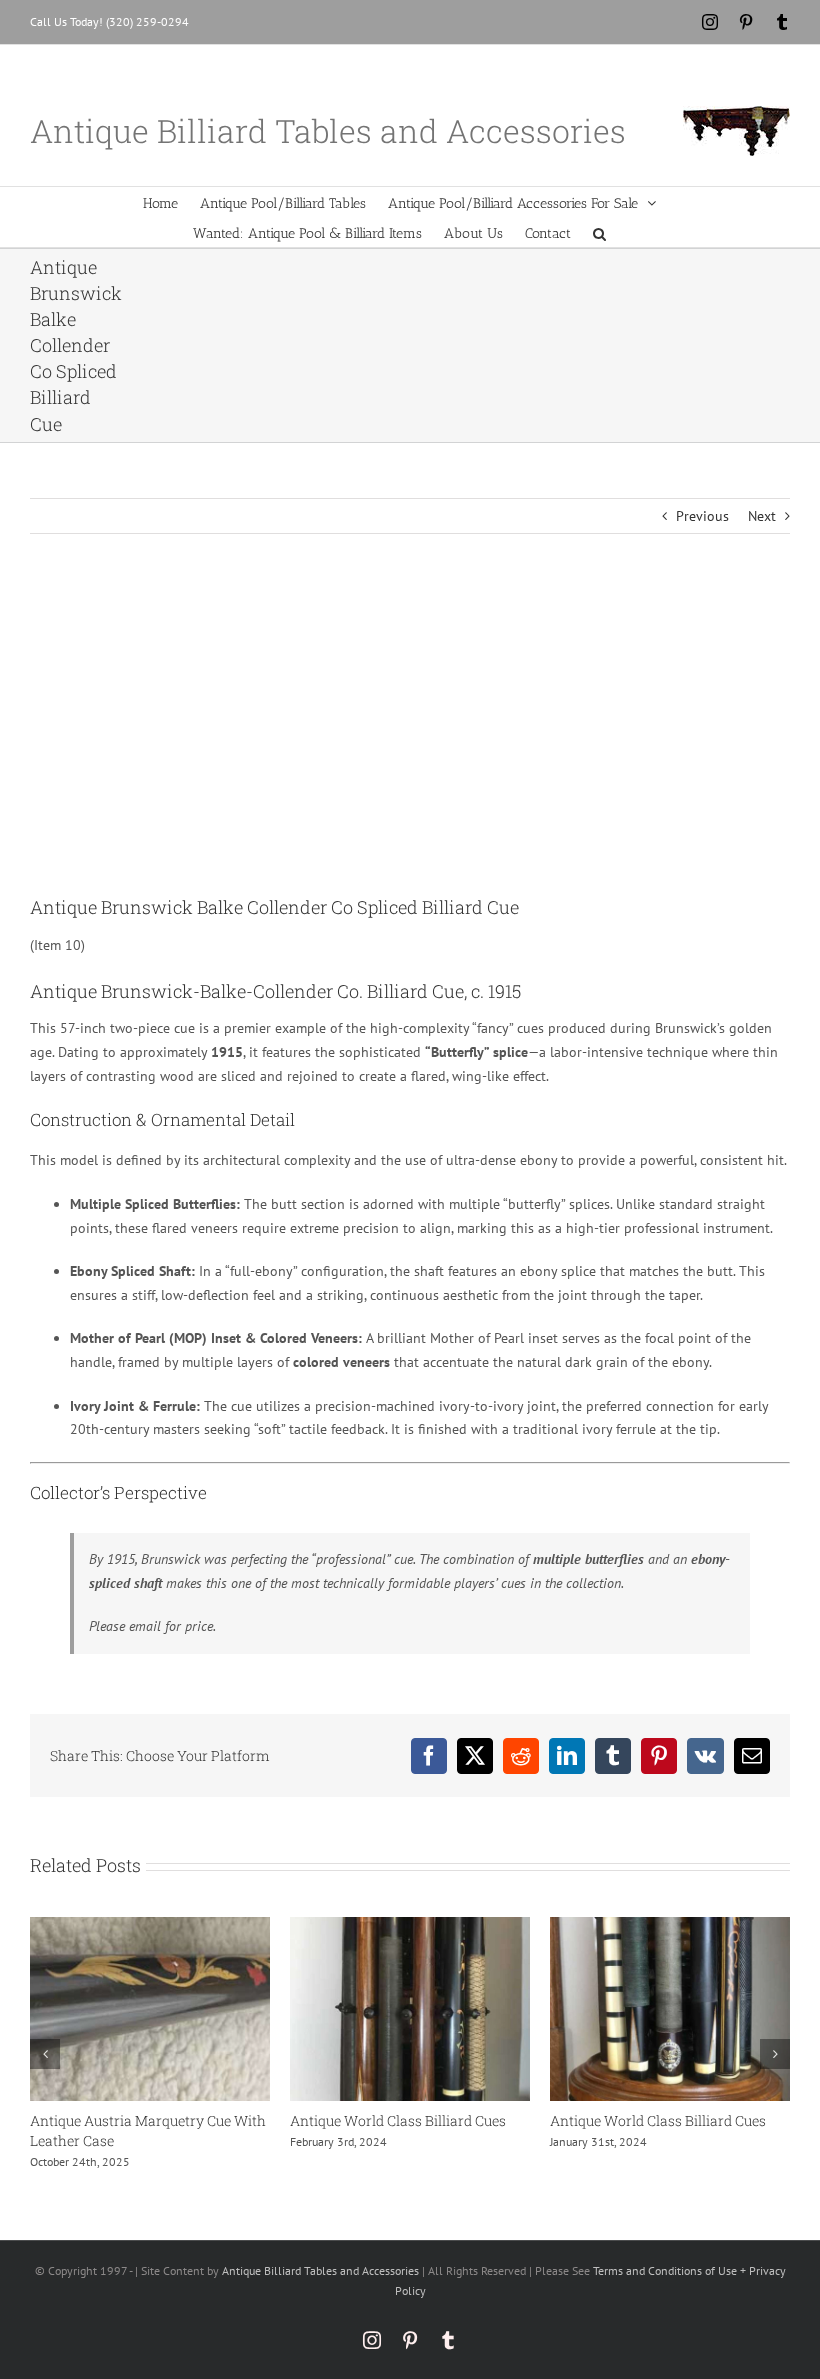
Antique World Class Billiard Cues (398, 2120)
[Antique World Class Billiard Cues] (410, 1926)
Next (762, 516)
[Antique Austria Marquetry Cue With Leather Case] (150, 1926)
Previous (702, 516)
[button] (599, 232)
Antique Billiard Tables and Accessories (320, 2270)
